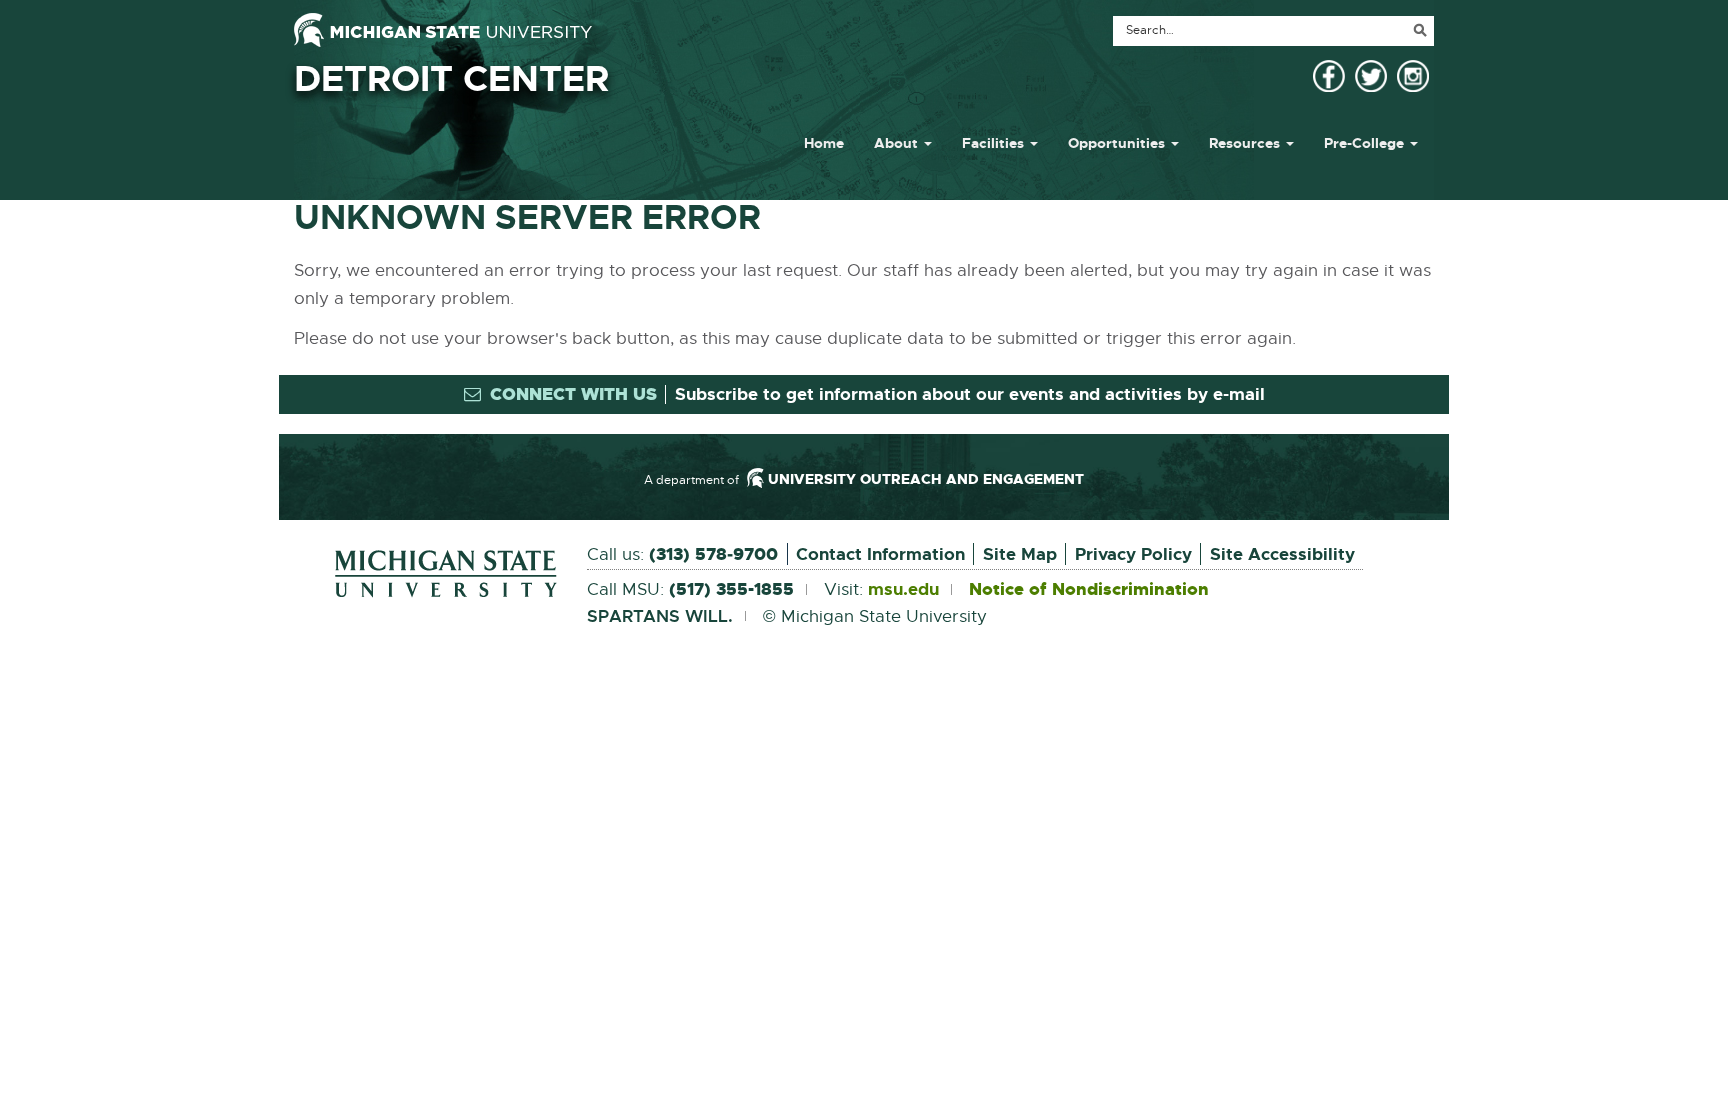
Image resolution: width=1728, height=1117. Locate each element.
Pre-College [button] (1366, 143)
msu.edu (903, 590)
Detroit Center (451, 79)
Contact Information (880, 554)
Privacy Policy (1133, 554)
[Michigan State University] (443, 30)
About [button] (898, 143)
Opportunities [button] (1118, 143)
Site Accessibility (1282, 554)
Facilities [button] (995, 143)
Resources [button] (1246, 143)
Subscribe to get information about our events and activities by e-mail (970, 394)
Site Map (1020, 554)
